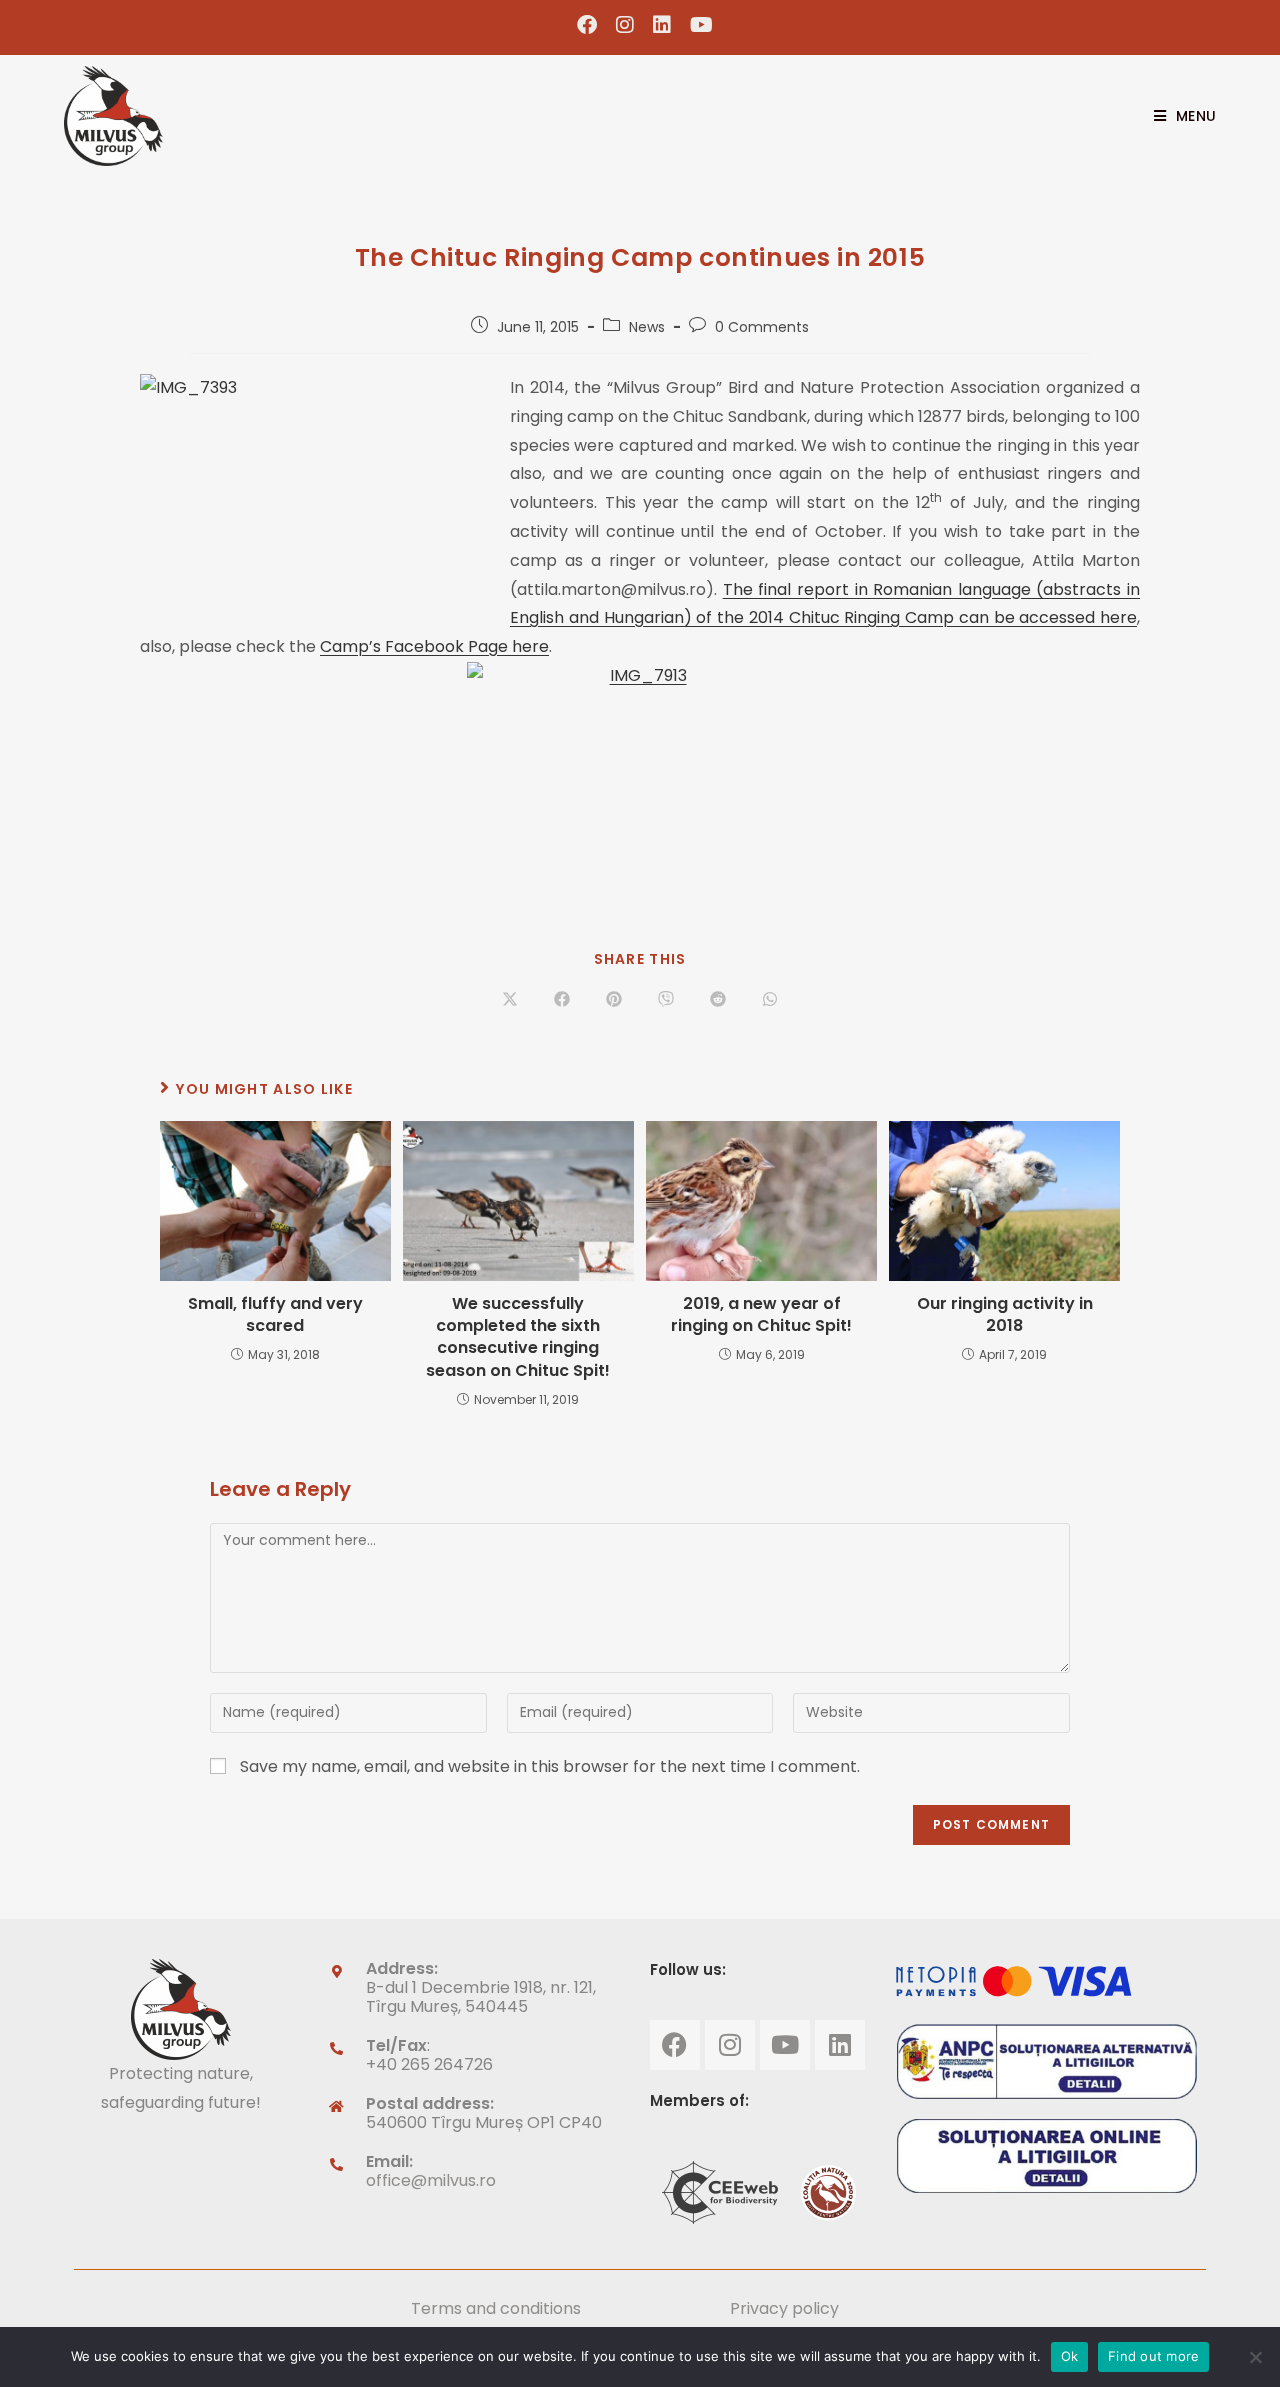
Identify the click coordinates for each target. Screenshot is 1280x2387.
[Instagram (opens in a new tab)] (625, 25)
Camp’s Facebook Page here (434, 646)
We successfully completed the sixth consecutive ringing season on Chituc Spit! (518, 1337)
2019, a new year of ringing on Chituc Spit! (761, 1315)
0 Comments (762, 327)
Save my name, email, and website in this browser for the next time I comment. (550, 1766)
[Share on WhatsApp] (770, 1000)
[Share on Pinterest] (614, 1000)
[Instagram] (730, 2045)
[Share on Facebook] (562, 1000)
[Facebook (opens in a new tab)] (587, 25)
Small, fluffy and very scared (275, 1315)
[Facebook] (675, 2045)
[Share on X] (510, 1000)
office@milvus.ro (431, 2180)
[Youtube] (785, 2045)
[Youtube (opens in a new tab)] (697, 25)
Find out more (1153, 2356)
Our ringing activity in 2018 (1005, 1315)
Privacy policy (784, 2308)
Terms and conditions (496, 2308)
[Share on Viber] (666, 1000)
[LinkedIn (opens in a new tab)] (662, 25)
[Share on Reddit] (718, 1000)
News (647, 327)
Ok (1070, 2356)
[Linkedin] (840, 2045)
